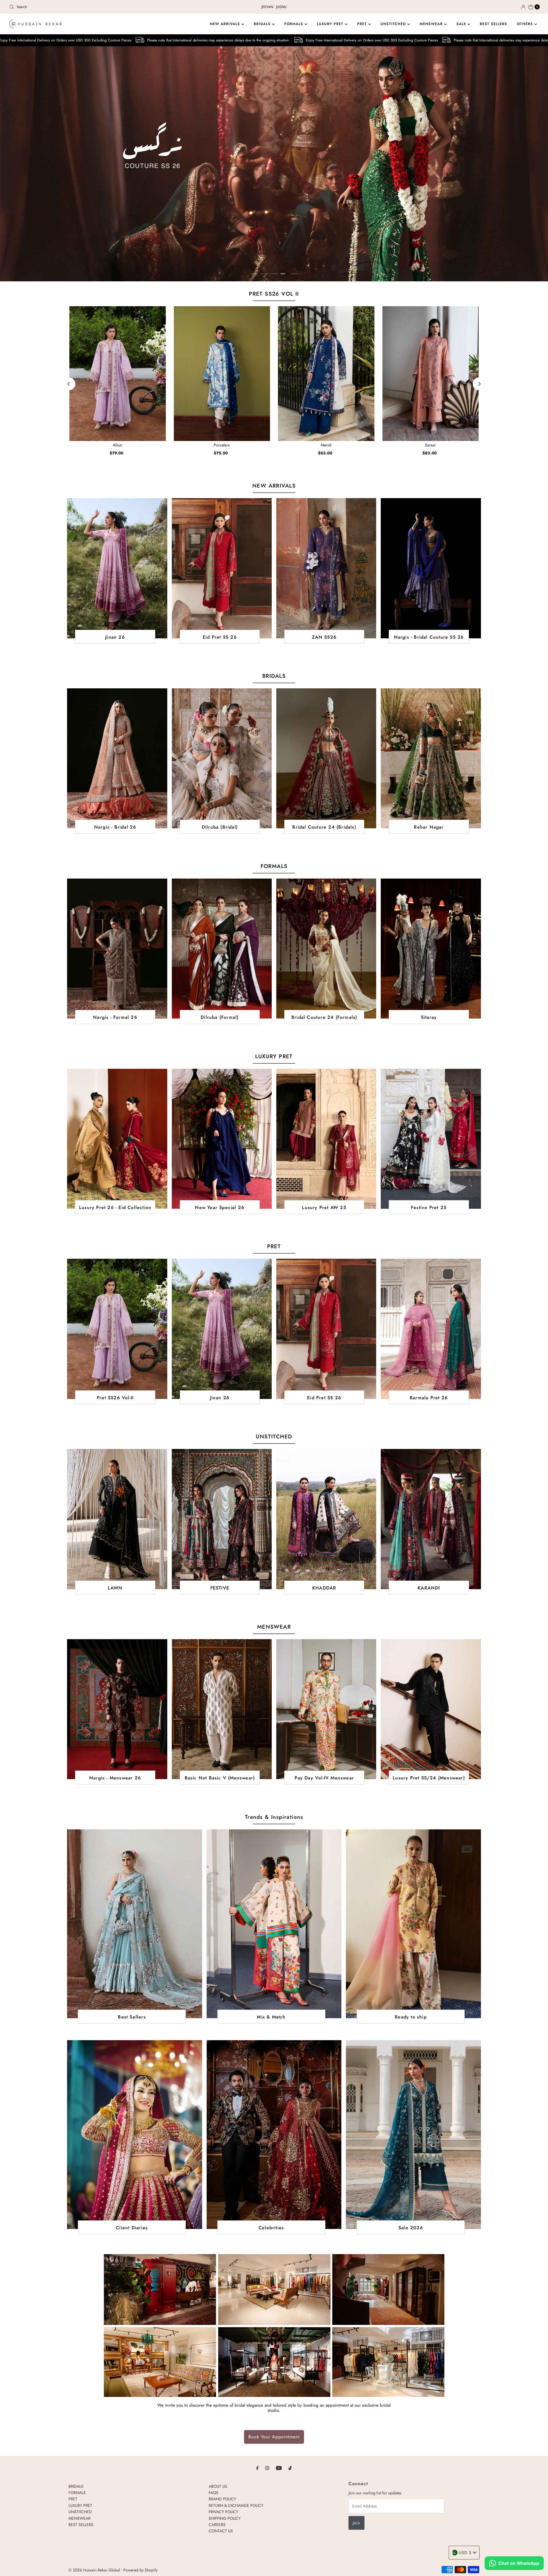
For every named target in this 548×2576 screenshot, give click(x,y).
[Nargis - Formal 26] (117, 949)
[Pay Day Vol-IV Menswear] (326, 1709)
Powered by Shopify (140, 2570)
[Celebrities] (274, 2135)
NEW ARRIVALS (226, 24)
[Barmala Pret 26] (431, 1329)
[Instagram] (267, 2468)
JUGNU (281, 7)
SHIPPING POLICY (225, 2518)
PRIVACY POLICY (223, 2512)
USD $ (465, 2553)
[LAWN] (117, 1519)
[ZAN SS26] (326, 568)
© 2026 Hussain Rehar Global (94, 2570)
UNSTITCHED (394, 24)
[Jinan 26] (117, 568)
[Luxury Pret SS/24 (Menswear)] (431, 1709)
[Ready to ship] (413, 1924)
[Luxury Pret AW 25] (326, 1139)
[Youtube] (279, 2468)
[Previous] (69, 384)
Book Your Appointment (274, 2437)
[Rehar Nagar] (431, 758)
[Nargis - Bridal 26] (117, 758)
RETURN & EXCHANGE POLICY (236, 2505)
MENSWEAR (432, 24)
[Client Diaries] (134, 2135)
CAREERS (217, 2525)
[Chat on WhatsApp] (514, 2564)
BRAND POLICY (222, 2499)
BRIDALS (263, 24)
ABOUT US (218, 2486)
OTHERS (526, 24)
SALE (462, 24)
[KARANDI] (431, 1519)
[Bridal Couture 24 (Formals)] (326, 949)
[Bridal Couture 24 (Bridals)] (326, 758)
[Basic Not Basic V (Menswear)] (222, 1709)
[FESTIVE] (222, 1519)
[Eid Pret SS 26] (222, 568)
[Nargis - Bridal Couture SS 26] (431, 568)
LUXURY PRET (331, 24)
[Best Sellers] (134, 1924)
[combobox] (94, 7)
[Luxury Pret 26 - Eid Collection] (117, 1139)
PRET (363, 24)
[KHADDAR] (326, 1519)
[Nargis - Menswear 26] (117, 1709)
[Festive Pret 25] (431, 1139)
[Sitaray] (431, 949)
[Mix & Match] (274, 1924)
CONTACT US (221, 2531)
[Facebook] (257, 2468)
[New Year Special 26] (222, 1139)
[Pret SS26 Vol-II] (117, 1329)
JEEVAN (267, 7)
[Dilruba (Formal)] (222, 949)
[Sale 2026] (413, 2135)
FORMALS (294, 24)
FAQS (213, 2493)
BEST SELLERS (493, 24)
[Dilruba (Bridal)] (222, 758)
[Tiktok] (290, 2468)
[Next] (479, 384)
